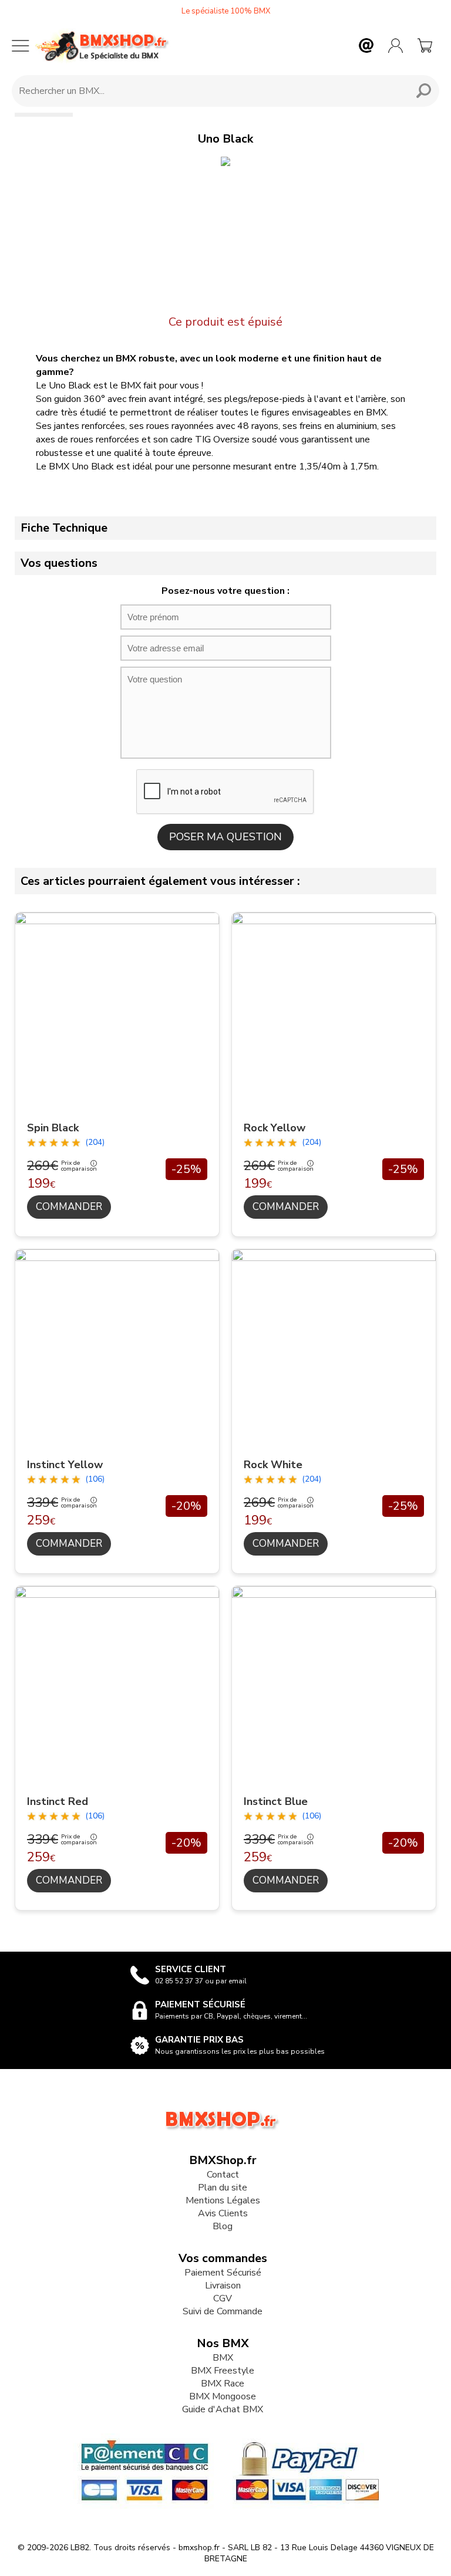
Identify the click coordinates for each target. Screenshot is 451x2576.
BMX (223, 2358)
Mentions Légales (223, 2200)
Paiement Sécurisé (223, 2273)
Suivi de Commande (223, 2311)
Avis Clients (223, 2213)
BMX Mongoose (223, 2396)
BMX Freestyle (223, 2371)
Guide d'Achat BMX (223, 2409)
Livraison (223, 2286)
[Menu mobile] (21, 46)
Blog (223, 2226)
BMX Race (223, 2384)
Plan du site (223, 2188)
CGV (223, 2298)
